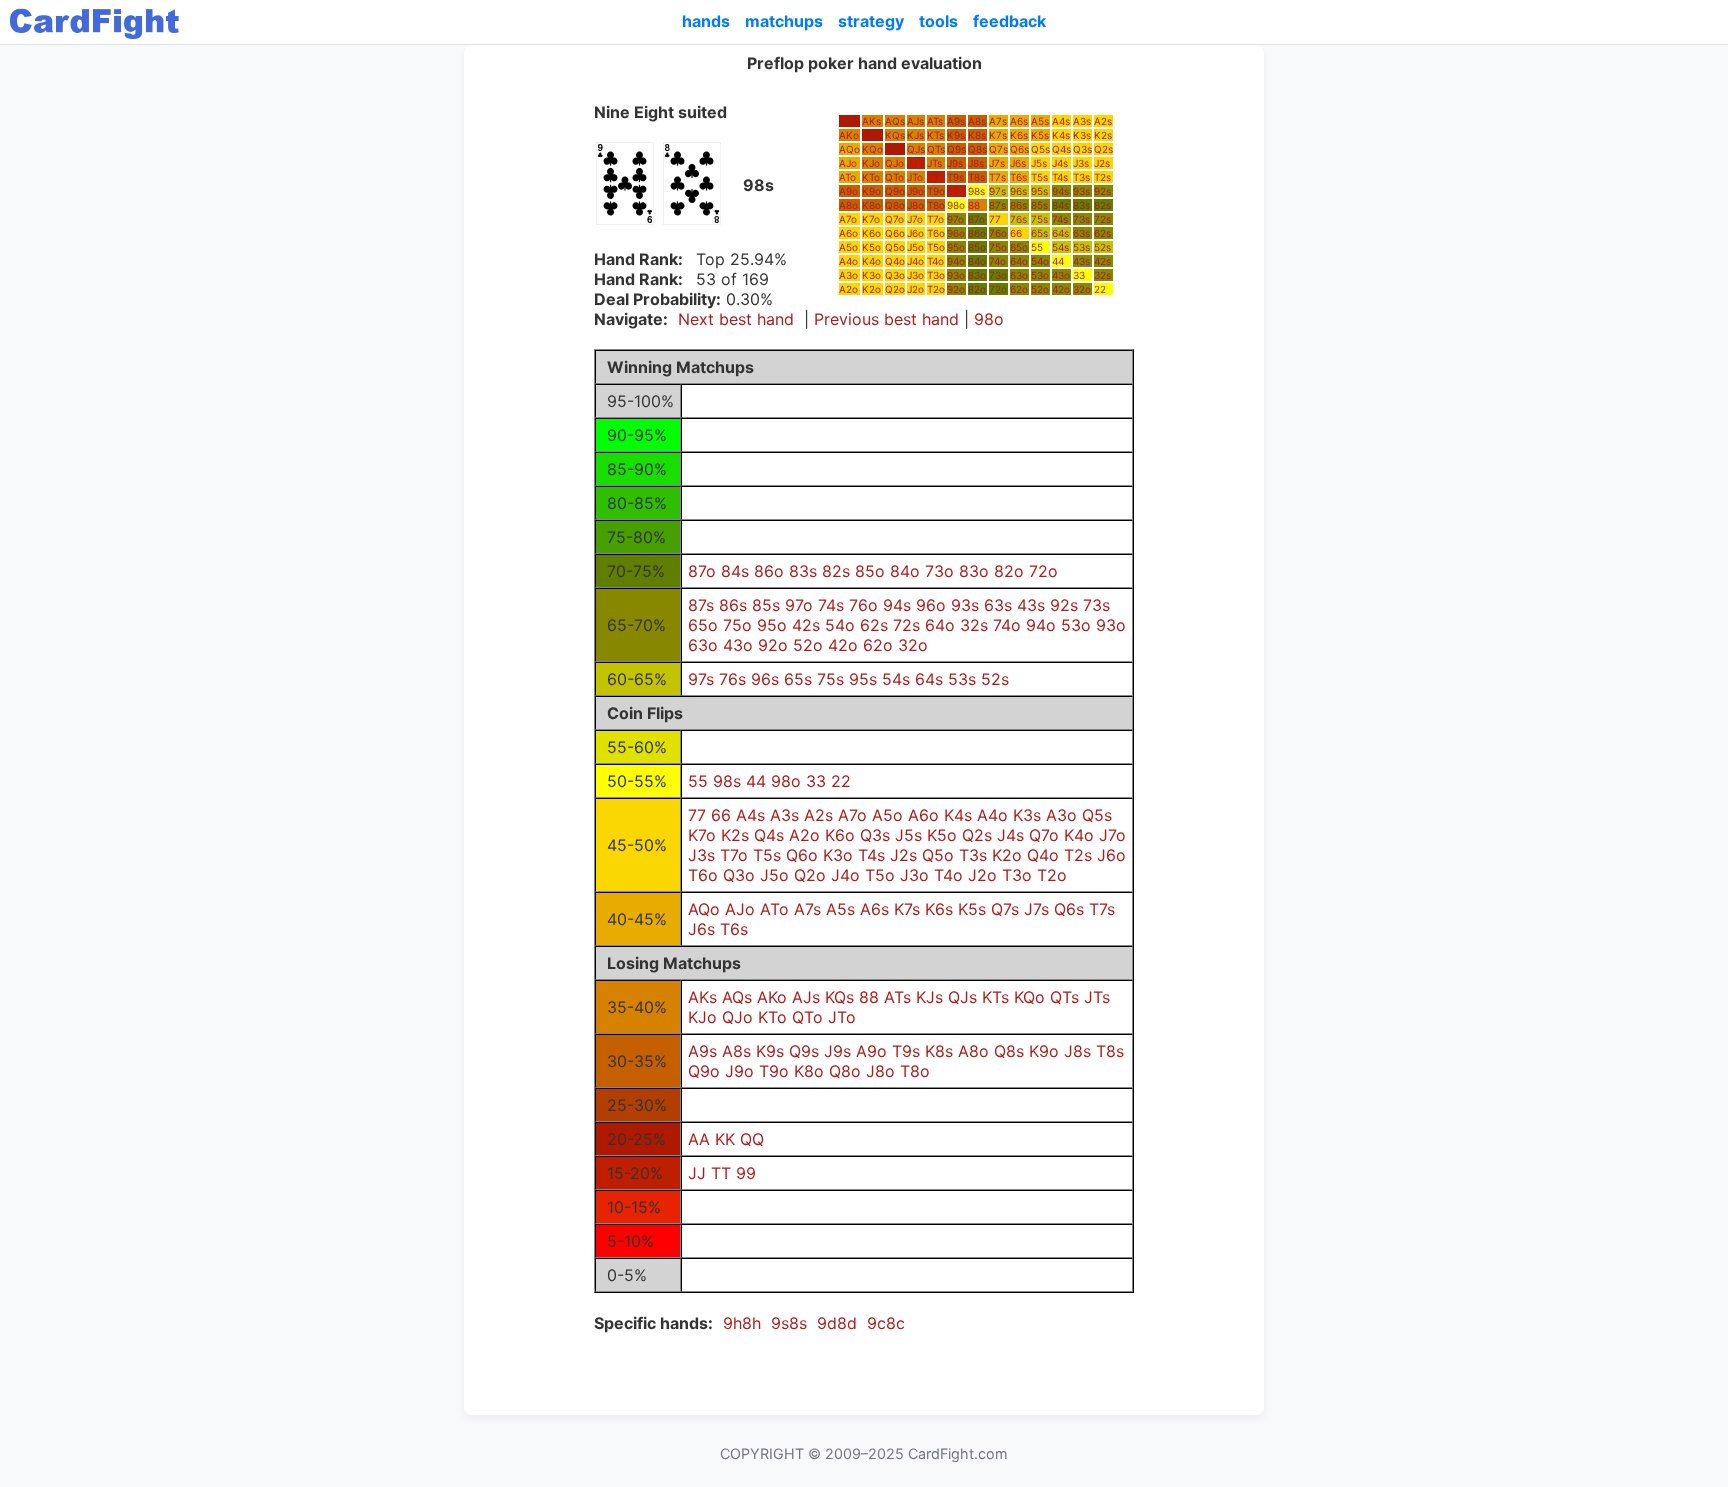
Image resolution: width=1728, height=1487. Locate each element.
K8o (871, 205)
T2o (936, 289)
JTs (934, 163)
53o (1040, 275)
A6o (848, 233)
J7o (915, 219)
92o (956, 289)
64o (1019, 261)
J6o (915, 233)
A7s (998, 121)
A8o (848, 205)
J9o (915, 191)
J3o (915, 275)
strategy (871, 21)
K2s (1103, 135)
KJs (915, 135)
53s (1081, 247)
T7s (997, 177)
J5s (1039, 163)
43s (1081, 261)
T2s (1102, 177)
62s (1102, 233)
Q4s (1061, 149)
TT (933, 177)
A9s (956, 121)
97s (997, 191)
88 (974, 205)
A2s (1103, 121)
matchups (784, 21)
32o (1082, 289)
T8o (936, 205)
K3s (1082, 135)
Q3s (1082, 149)
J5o (915, 247)
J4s (1060, 163)
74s (1060, 219)
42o (1061, 289)
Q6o (895, 233)
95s (1039, 191)
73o (998, 275)
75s (1039, 219)
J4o (915, 261)
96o (956, 233)
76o (998, 233)
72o (998, 289)
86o (977, 233)
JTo (915, 177)
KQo (872, 149)
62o (1019, 289)
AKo (849, 135)
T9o (936, 191)
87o (976, 219)
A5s (1040, 121)
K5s (1040, 135)
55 (1037, 247)
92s (1102, 191)
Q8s (977, 149)
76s (1018, 219)
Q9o (895, 191)
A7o (848, 219)
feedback (1009, 21)
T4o (935, 261)
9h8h (742, 1323)
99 (953, 191)
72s (1102, 219)
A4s (1061, 121)
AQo (849, 149)
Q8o (895, 205)
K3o (871, 275)
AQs (895, 121)
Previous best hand (886, 319)
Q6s (1019, 149)
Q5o (895, 247)
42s (1102, 261)
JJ (912, 163)
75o (998, 247)
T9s (955, 177)
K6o (871, 233)
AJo (848, 163)
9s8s (789, 1323)
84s (1060, 205)
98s (976, 191)
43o (1061, 275)
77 (995, 219)
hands (706, 21)
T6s (1018, 177)
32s (1102, 275)
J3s (1081, 163)
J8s (976, 163)
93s (1081, 191)
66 (1016, 233)
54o (1040, 261)
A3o (848, 275)
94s (1060, 191)
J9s (955, 163)
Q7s (998, 149)
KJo (871, 163)
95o (956, 247)
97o (955, 219)
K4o (871, 261)
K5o (871, 247)
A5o (848, 247)
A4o (848, 261)
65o (1019, 247)
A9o (848, 191)
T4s (1060, 177)
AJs (915, 121)
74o (997, 261)
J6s (1018, 163)
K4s (1061, 135)
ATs (935, 121)
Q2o (895, 289)
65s (1039, 233)
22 (1100, 289)
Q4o (895, 261)
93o (956, 275)
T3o (936, 275)
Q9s (956, 149)
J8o (915, 205)
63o (1019, 275)
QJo (894, 163)
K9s (956, 135)
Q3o (895, 275)
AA (846, 121)
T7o (935, 219)
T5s (1039, 177)
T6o (936, 233)
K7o (871, 219)
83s (1081, 205)
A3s (1082, 121)
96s (1018, 191)
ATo (847, 177)
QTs (936, 149)
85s (1039, 205)
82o (977, 289)
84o (977, 261)
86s (1018, 205)
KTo (871, 177)
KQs (895, 135)
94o (956, 261)
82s (1102, 205)
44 (1058, 261)
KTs (935, 135)
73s (1081, 219)
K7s (998, 135)
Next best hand (736, 319)
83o (977, 275)
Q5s (1040, 149)
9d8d (837, 1323)
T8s (976, 177)
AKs (871, 121)
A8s (977, 121)
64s (1060, 233)
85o (977, 247)
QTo (894, 177)
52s (1102, 247)
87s (997, 205)
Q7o (894, 219)
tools (938, 21)
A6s (1019, 121)
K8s (977, 135)
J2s (1102, 163)
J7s (997, 163)
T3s (1081, 177)
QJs (916, 149)
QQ (893, 149)
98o (956, 205)
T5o (936, 247)
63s (1081, 233)
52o (1040, 289)
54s (1060, 247)
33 (1079, 275)
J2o (915, 289)
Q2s (1103, 149)
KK (869, 135)
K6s (1019, 135)
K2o (871, 289)
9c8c (886, 1323)
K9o (871, 191)
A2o (848, 289)
